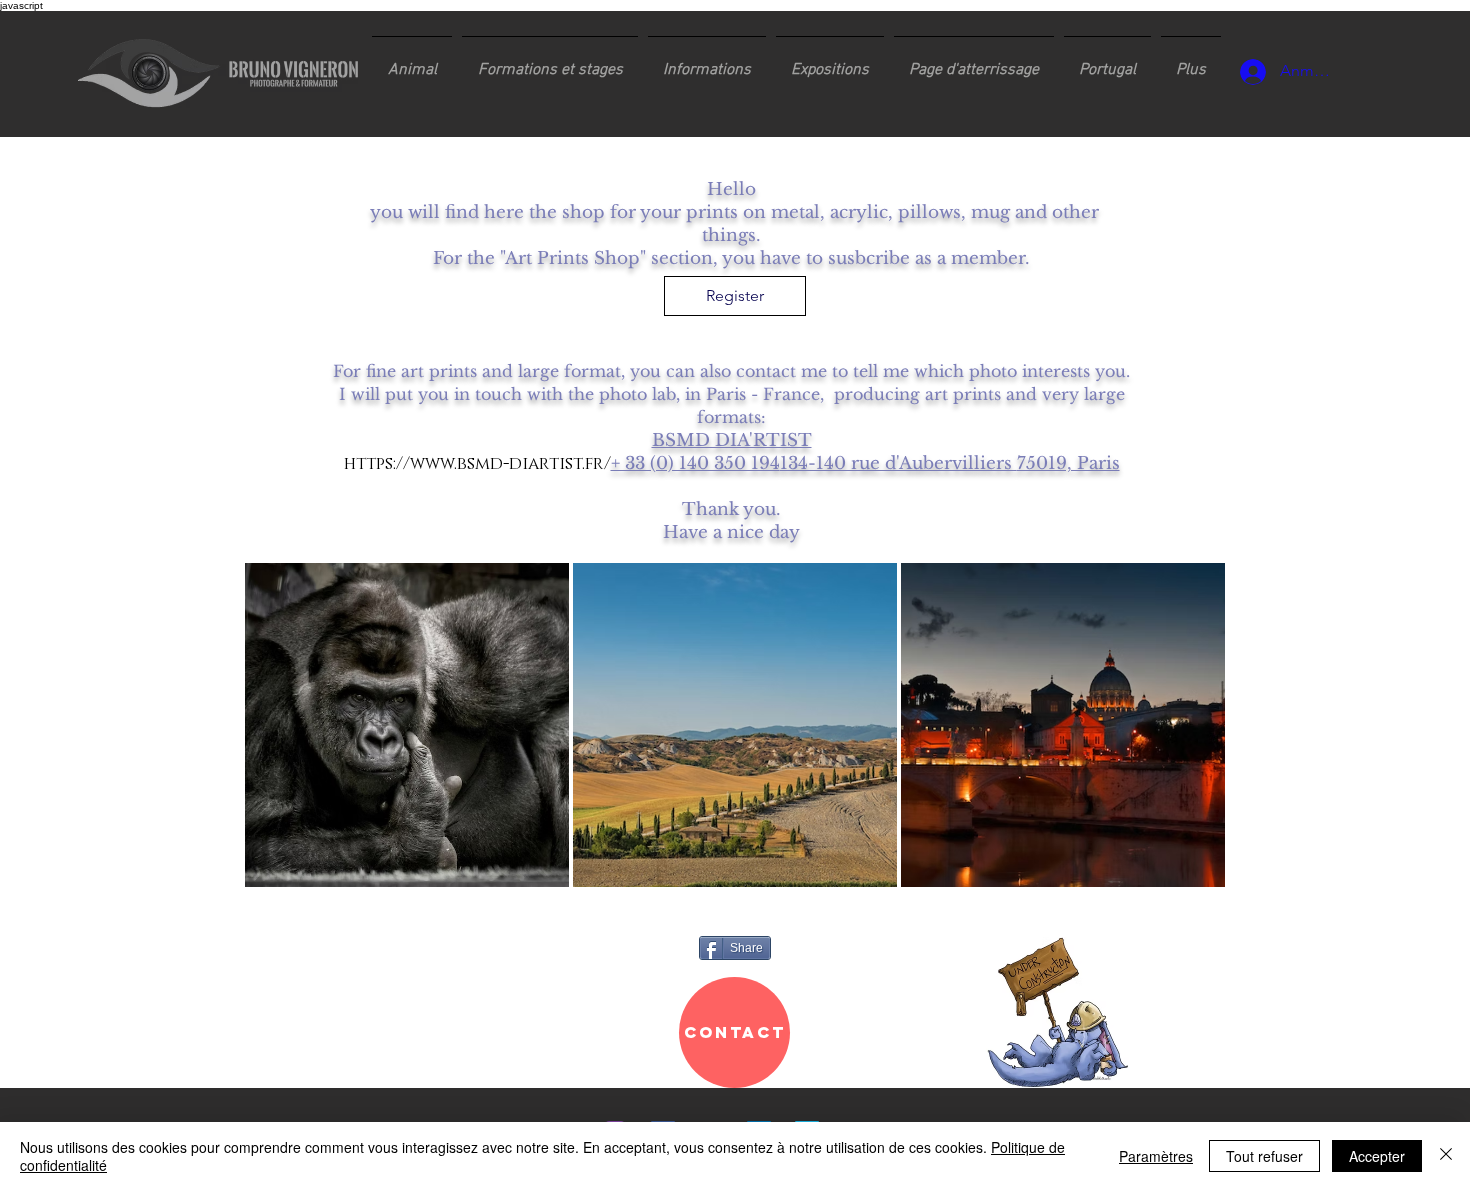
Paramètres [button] (1156, 1156)
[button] (550, 61)
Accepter (1377, 1156)
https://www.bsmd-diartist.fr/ (477, 463)
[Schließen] (1446, 1156)
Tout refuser (1264, 1156)
